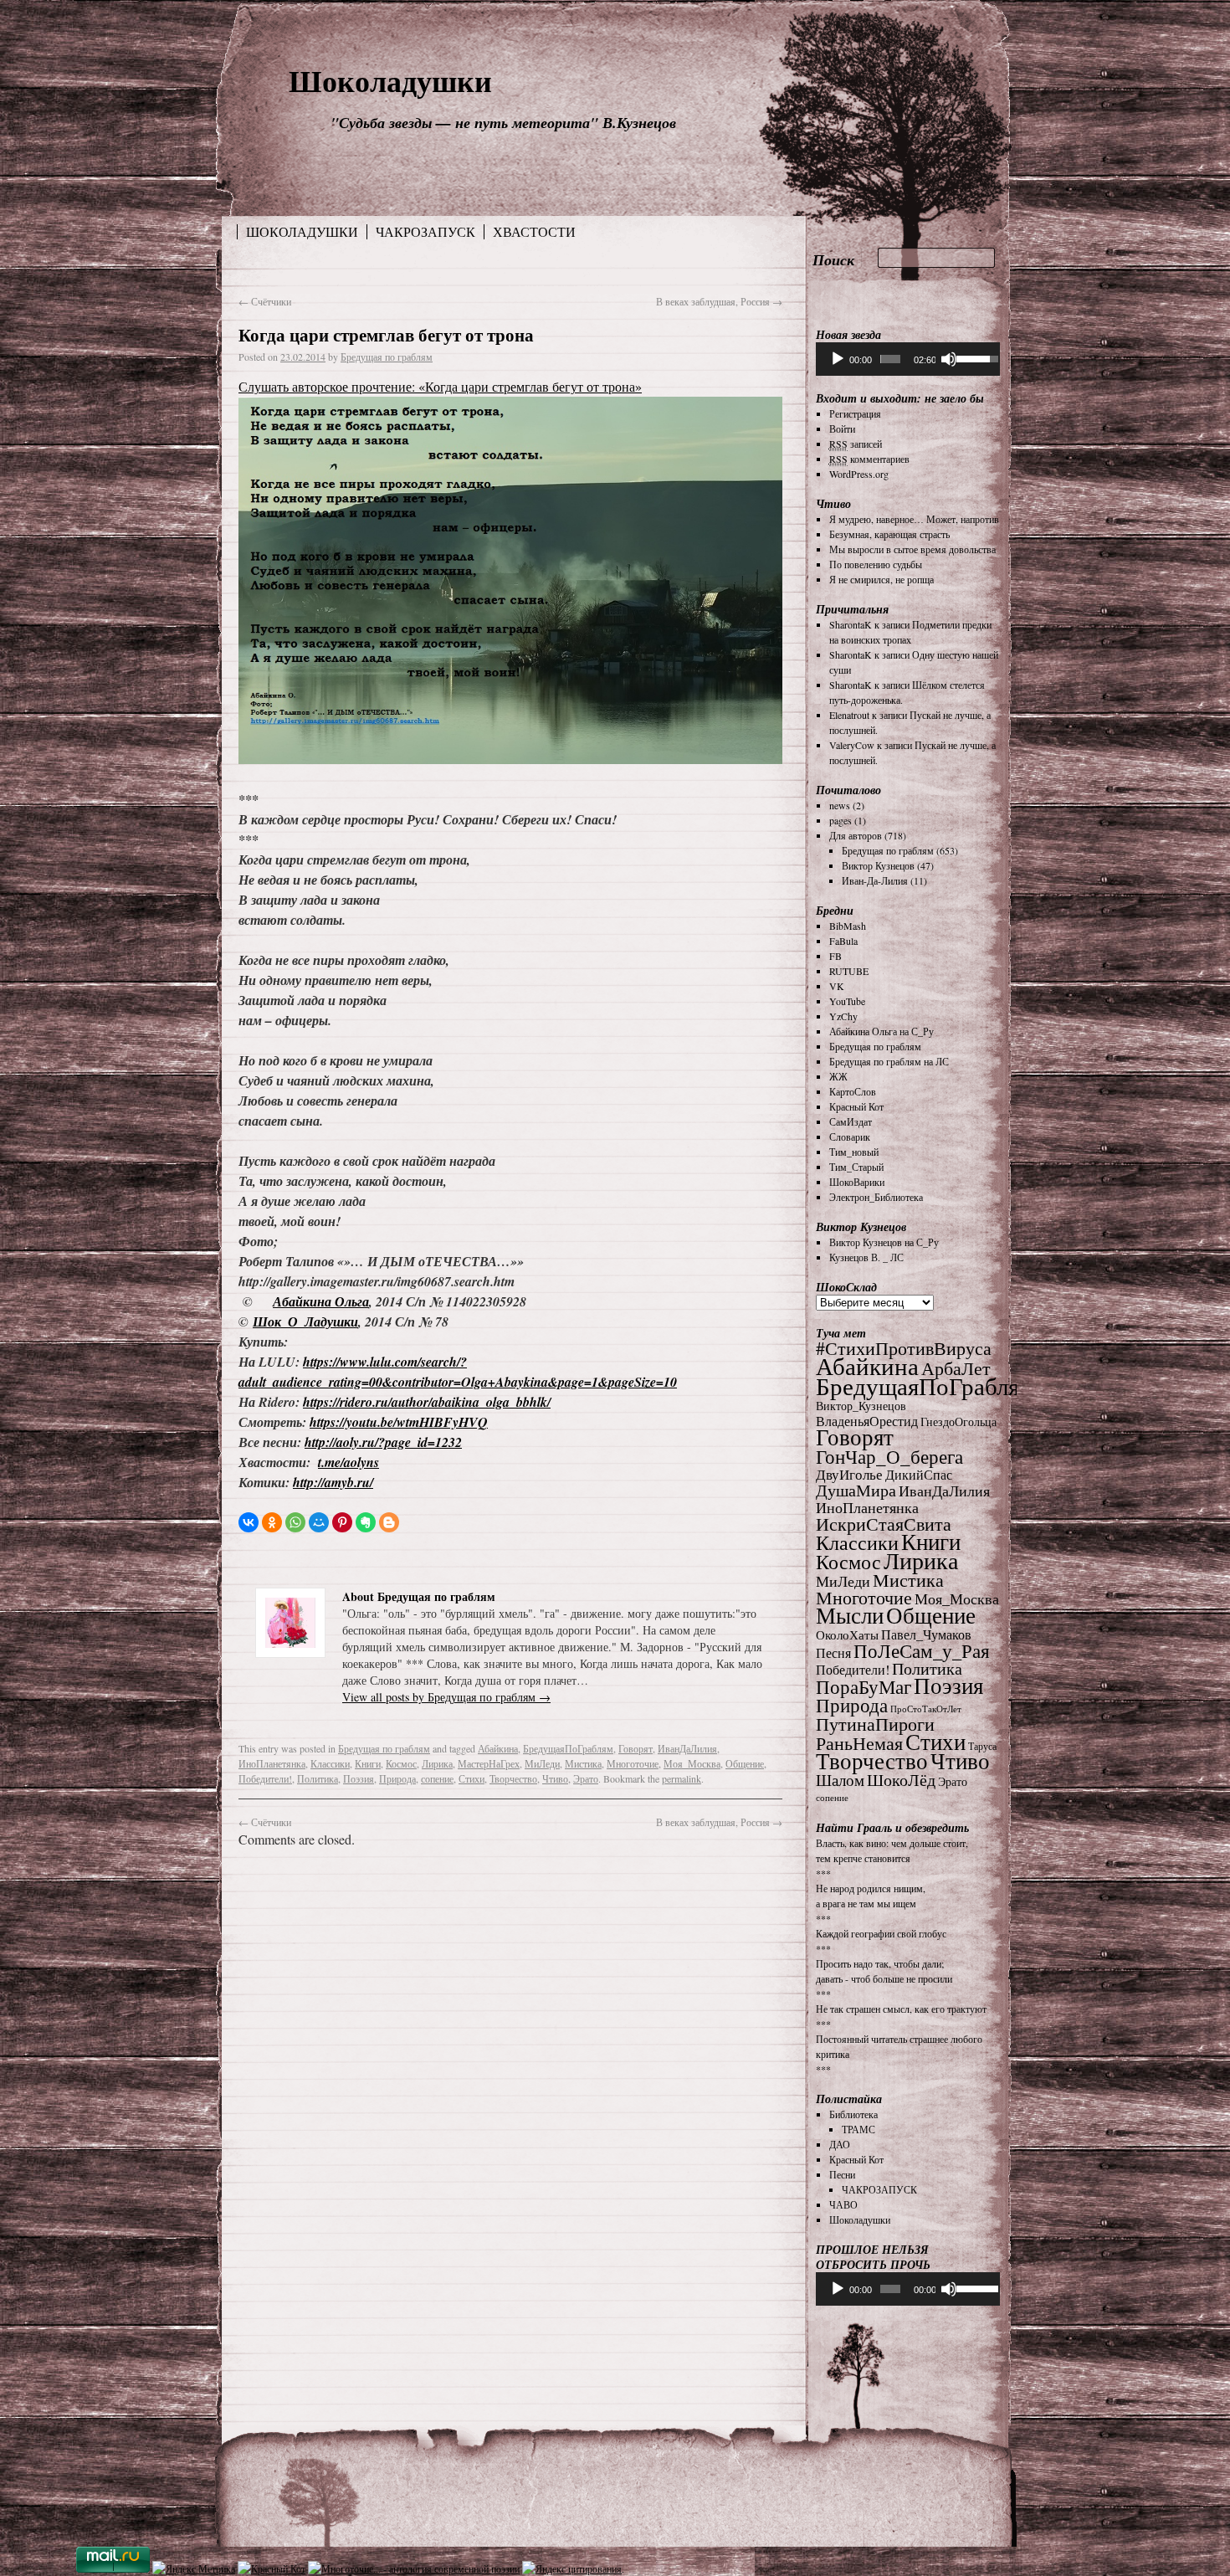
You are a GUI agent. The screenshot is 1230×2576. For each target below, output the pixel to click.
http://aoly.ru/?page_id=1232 (383, 1442)
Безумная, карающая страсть (889, 534)
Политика (318, 1778)
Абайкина (498, 1748)
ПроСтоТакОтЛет (926, 1709)
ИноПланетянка (272, 1763)
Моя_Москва (692, 1763)
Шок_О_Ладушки (305, 1321)
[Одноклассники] (272, 1522)
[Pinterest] (342, 1522)
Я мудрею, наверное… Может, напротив (914, 519)
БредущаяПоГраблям (568, 1748)
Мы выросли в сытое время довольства (912, 549)
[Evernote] (366, 1522)
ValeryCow (852, 745)
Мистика (583, 1763)
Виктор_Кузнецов (861, 1406)
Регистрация (855, 413)
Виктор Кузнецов (878, 865)
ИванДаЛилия (687, 1748)
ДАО (840, 2144)
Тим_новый (854, 1152)
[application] (908, 359)
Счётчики (265, 301)
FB (835, 956)
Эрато (586, 1778)
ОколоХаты (847, 1635)
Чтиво (555, 1778)
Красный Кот (856, 1106)
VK (837, 986)
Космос (401, 1763)
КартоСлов (853, 1091)
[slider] (890, 359)
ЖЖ (838, 1076)
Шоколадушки (390, 80)
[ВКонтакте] (249, 1522)
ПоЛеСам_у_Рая (922, 1650)
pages (840, 820)
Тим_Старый (856, 1167)
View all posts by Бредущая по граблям (446, 1697)
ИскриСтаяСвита (884, 1524)
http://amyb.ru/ (333, 1482)
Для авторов (856, 835)
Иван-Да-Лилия (875, 880)
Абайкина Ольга (321, 1301)
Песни (842, 2174)
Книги (368, 1763)
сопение (437, 1778)
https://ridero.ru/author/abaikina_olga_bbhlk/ (427, 1402)
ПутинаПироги (875, 1724)
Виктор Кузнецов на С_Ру (884, 1242)
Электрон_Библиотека (876, 1197)
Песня (833, 1653)
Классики (330, 1763)
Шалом (840, 1780)
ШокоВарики (857, 1182)
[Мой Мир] (319, 1522)
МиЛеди (542, 1763)
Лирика (437, 1763)
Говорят (635, 1748)
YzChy (843, 1016)
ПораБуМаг (864, 1686)
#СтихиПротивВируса (904, 1348)
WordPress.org (859, 474)
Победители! (265, 1778)
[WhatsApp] (295, 1522)
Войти (842, 428)
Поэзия (359, 1778)
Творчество (513, 1778)
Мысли (850, 1615)
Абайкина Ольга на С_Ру (881, 1031)
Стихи (471, 1778)
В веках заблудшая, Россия (719, 301)
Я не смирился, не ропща (881, 579)
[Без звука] (949, 359)
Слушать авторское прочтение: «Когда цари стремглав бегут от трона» (440, 386)
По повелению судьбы (876, 564)
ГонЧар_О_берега (889, 1456)
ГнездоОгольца (958, 1421)
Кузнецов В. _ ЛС (866, 1257)
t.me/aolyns (348, 1462)
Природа (397, 1778)
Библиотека (853, 2114)
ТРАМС (858, 2129)
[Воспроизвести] (838, 359)
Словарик (850, 1137)
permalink (682, 1778)
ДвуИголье (849, 1474)
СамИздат (851, 1121)
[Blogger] (389, 1522)
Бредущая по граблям (387, 357)
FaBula (843, 941)
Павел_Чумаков (926, 1634)
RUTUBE (849, 971)
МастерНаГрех (489, 1763)
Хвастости (534, 232)
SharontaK (851, 624)
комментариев (869, 459)
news (840, 805)
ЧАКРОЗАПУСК (425, 232)
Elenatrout (849, 715)
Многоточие (633, 1763)
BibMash (848, 926)
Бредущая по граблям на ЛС (889, 1061)
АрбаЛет (956, 1368)
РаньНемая (859, 1743)
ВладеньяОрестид (867, 1421)
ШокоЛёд (901, 1780)
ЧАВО (843, 2204)
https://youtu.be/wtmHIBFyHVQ (399, 1422)
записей (856, 444)
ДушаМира (856, 1490)
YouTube (847, 1001)
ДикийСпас (919, 1475)
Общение (745, 1763)
